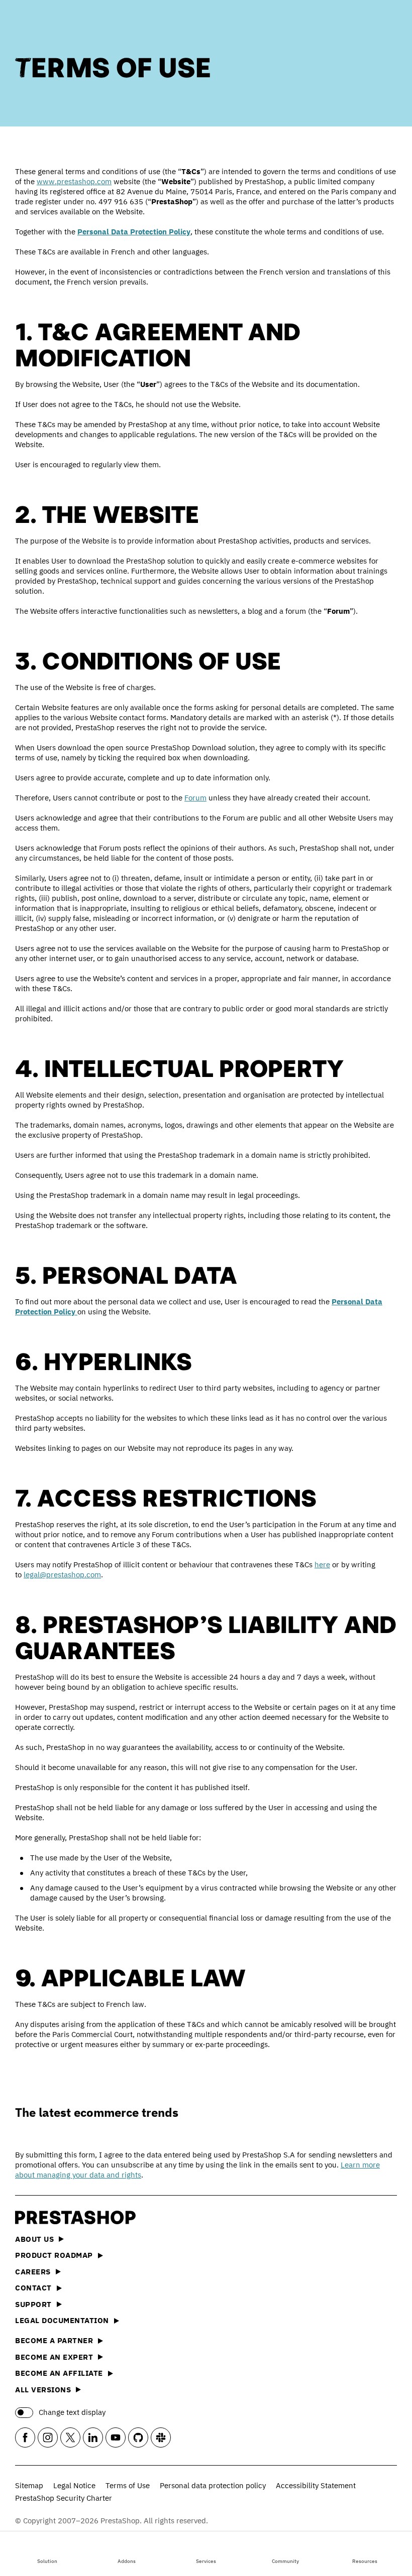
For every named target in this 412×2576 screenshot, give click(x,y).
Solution (47, 2561)
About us (34, 2239)
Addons (127, 2561)
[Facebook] (25, 2437)
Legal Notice (74, 2485)
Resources (365, 2561)
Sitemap (29, 2485)
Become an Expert (54, 2357)
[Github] (138, 2437)
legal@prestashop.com (62, 1575)
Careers (33, 2272)
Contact (33, 2288)
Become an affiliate (59, 2373)
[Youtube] (116, 2437)
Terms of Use (128, 2485)
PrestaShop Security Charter (64, 2498)
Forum (195, 798)
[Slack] (161, 2437)
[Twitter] (70, 2437)
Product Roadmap (54, 2255)
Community (285, 2561)
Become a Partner (54, 2340)
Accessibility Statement (316, 2485)
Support (33, 2304)
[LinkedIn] (93, 2437)
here (322, 1565)
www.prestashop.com (74, 181)
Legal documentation (62, 2320)
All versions (43, 2390)
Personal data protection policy (213, 2485)
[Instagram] (48, 2437)
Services (206, 2561)
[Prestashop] (60, 25)
